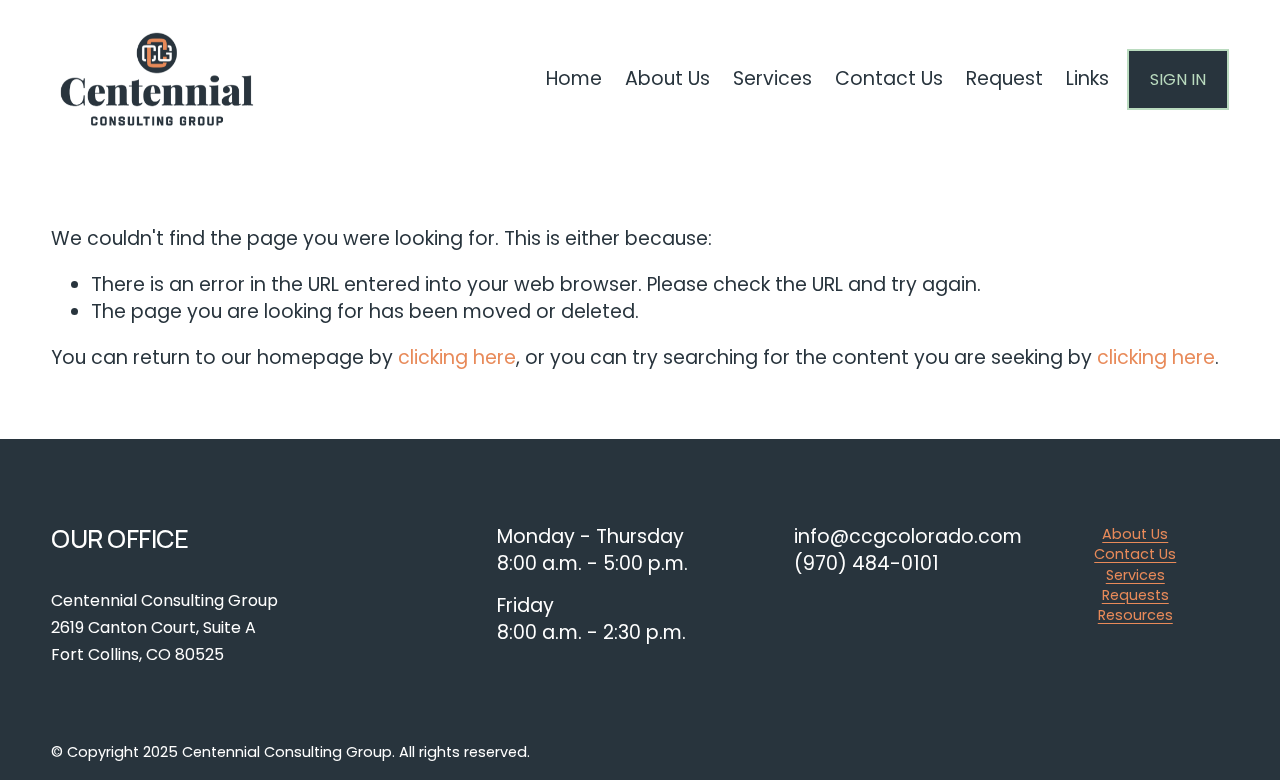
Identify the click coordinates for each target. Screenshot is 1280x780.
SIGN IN (1178, 79)
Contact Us (1135, 554)
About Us (1135, 534)
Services (1135, 575)
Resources (1135, 615)
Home (574, 78)
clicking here (457, 357)
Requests (1135, 595)
